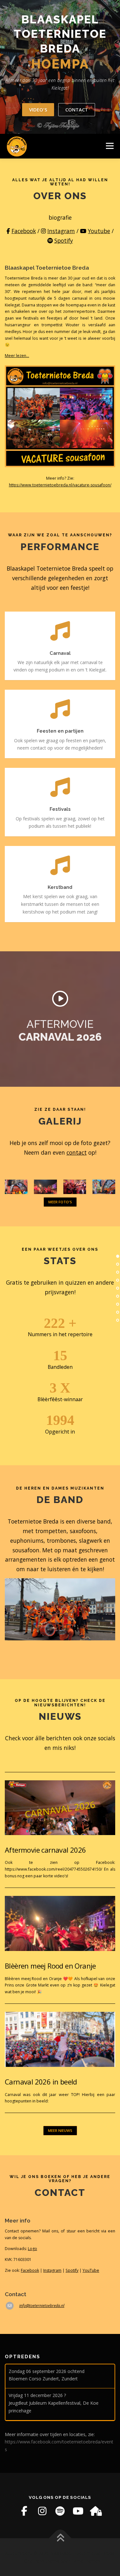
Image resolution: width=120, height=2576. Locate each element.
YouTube (91, 2270)
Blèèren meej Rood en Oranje (50, 1966)
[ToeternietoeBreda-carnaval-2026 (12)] (104, 1187)
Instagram (61, 231)
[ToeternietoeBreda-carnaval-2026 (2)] (16, 1187)
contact (77, 1152)
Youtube (99, 231)
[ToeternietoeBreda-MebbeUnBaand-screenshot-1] (75, 1187)
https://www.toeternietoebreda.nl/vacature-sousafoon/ (60, 485)
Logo (32, 2249)
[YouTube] (78, 2511)
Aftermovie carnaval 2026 (45, 1850)
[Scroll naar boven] (60, 2538)
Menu (109, 146)
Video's (38, 110)
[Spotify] (60, 2511)
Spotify (64, 240)
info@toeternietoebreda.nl (42, 2306)
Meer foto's (60, 1202)
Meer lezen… (17, 356)
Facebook (24, 231)
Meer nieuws (60, 2130)
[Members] (96, 2511)
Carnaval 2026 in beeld (41, 2082)
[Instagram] (42, 2511)
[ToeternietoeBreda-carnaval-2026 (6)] (45, 1187)
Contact (77, 110)
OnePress (34, 2561)
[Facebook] (24, 2511)
